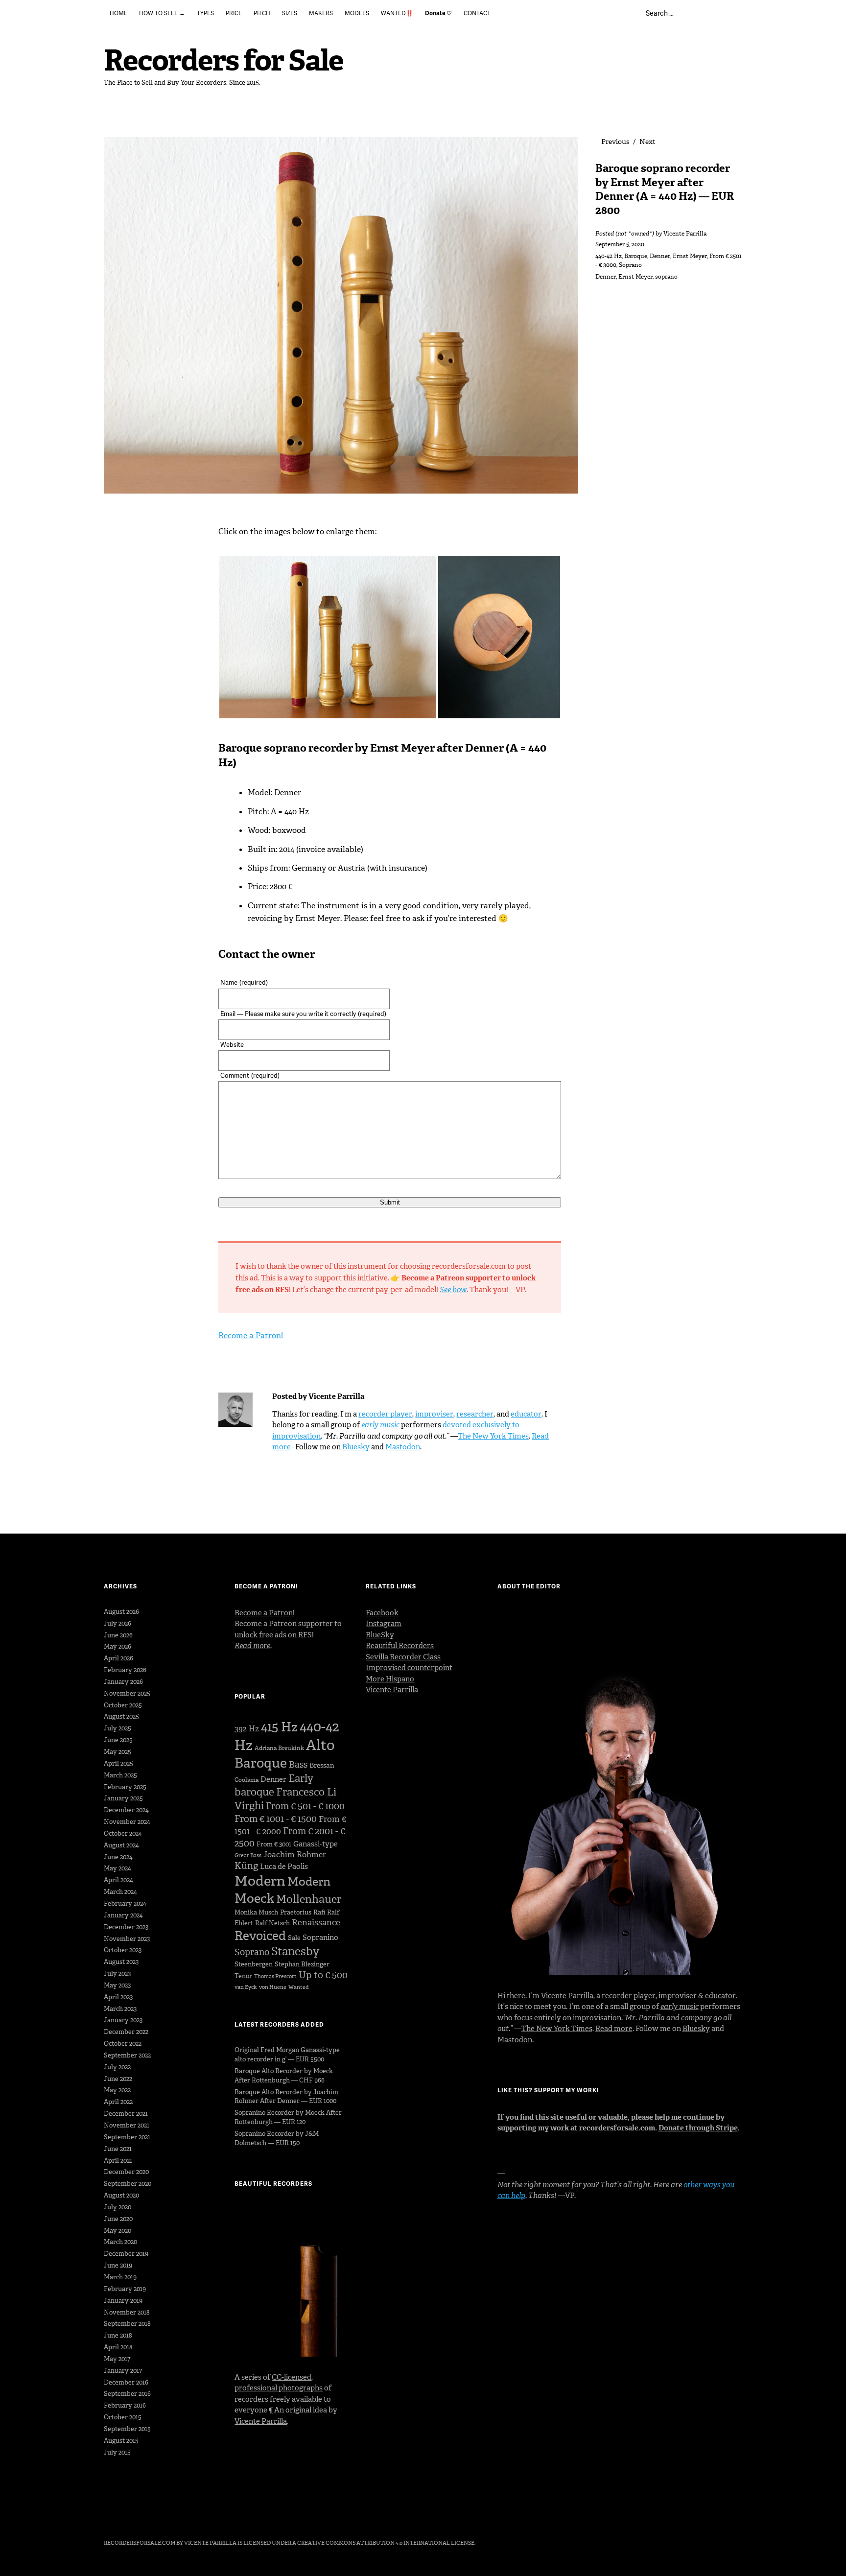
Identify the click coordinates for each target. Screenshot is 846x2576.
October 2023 (123, 1950)
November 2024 (127, 1822)
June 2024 (118, 1857)
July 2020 (117, 2207)
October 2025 (123, 1705)
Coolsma (247, 1780)
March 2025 (120, 1775)
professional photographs (279, 2388)
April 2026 (118, 1658)
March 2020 (120, 2242)
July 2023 (117, 1973)
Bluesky (356, 1447)
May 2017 (117, 2359)
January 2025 (123, 1798)
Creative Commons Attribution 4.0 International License (386, 2543)
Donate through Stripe (698, 2128)
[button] (328, 637)
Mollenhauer (309, 1899)
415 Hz (279, 1727)
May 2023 (117, 1985)
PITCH (262, 13)
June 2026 (118, 1635)
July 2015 (117, 2452)
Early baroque (274, 1785)
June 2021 (118, 2149)
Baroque (636, 256)
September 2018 (127, 2324)
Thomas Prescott (275, 1976)
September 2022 (127, 2055)
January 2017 (123, 2371)
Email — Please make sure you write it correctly (303, 1014)
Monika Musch (256, 1912)
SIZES (290, 13)
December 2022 (126, 2032)
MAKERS (321, 13)
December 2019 (126, 2254)
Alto (320, 1745)
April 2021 (118, 2161)
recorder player (385, 1414)
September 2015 (127, 2429)
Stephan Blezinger (302, 1964)
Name (244, 982)
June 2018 (118, 2335)
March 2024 (120, 1892)
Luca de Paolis (284, 1867)
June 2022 (118, 2079)
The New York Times (493, 1436)
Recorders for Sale (223, 60)
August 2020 (121, 2195)
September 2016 (127, 2394)
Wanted (299, 1987)
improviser (434, 1414)
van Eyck (246, 1987)
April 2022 (118, 2102)
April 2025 (118, 1763)
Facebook (382, 1613)
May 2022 (117, 2090)
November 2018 (127, 2312)
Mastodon (403, 1447)
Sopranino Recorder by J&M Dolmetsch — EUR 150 (277, 2138)
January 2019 (123, 2301)
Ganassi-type (316, 1844)
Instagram (384, 1624)
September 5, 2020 (620, 244)
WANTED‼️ (397, 13)
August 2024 (121, 1845)
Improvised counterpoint (409, 1668)
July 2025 (117, 1728)
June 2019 (118, 2265)
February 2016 (125, 2405)
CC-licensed (292, 2377)
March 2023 (120, 2009)
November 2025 (127, 1693)
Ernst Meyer (690, 256)
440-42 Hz (609, 256)
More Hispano (390, 1679)
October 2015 (123, 2417)
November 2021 (127, 2125)
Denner (660, 256)
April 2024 (118, 1880)
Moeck (254, 1898)
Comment (250, 1075)
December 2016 (126, 2382)
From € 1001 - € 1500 (276, 1819)
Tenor (243, 1976)
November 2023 (127, 1939)
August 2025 (121, 1716)
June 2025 (118, 1740)
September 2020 (128, 2184)
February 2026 (125, 1670)
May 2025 (117, 1752)
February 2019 (125, 2289)
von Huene (273, 1987)
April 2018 (118, 2347)
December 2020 (126, 2172)
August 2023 (121, 1962)
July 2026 (117, 1623)
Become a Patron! (251, 1335)
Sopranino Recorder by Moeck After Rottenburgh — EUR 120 (288, 2117)
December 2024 (126, 1810)
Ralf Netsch (272, 1923)
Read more (614, 2029)
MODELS (357, 13)
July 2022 (117, 2067)
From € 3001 (274, 1844)
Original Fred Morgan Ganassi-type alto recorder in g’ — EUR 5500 (287, 2055)
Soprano (630, 265)
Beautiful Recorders (400, 1646)
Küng (246, 1866)
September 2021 (127, 2137)
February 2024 (125, 1903)
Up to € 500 (323, 1975)
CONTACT (477, 13)
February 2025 (125, 1787)
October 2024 (123, 1833)
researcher (475, 1414)
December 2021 (126, 2114)
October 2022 (123, 2044)
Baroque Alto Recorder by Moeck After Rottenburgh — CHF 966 (284, 2076)
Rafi (319, 1912)
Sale (294, 1938)
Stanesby (295, 1951)
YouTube (163, 2516)
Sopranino (320, 1938)
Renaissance (316, 1922)
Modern (260, 1881)
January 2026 (123, 1682)
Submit (390, 1202)
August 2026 (121, 1612)
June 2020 (118, 2219)
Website (232, 1044)
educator (526, 1414)
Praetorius (296, 1912)
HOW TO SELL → (162, 13)
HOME (118, 13)
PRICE (234, 13)
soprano (666, 277)
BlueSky (380, 1635)
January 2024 (123, 1915)
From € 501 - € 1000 (305, 1806)
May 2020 (117, 2231)
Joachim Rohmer (295, 1855)
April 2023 (118, 1997)
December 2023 (126, 1927)
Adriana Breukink (279, 1748)
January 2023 (123, 2020)
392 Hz (247, 1729)
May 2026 (117, 1646)
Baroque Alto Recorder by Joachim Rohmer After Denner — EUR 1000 (286, 2097)
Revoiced (260, 1936)
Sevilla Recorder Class (403, 1657)
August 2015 (121, 2441)
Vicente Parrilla (685, 234)
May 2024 (117, 1868)
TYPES (205, 13)
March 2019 (120, 2277)
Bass (298, 1765)
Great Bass (248, 1855)
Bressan (322, 1765)
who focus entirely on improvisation (559, 2018)
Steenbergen (254, 1964)
